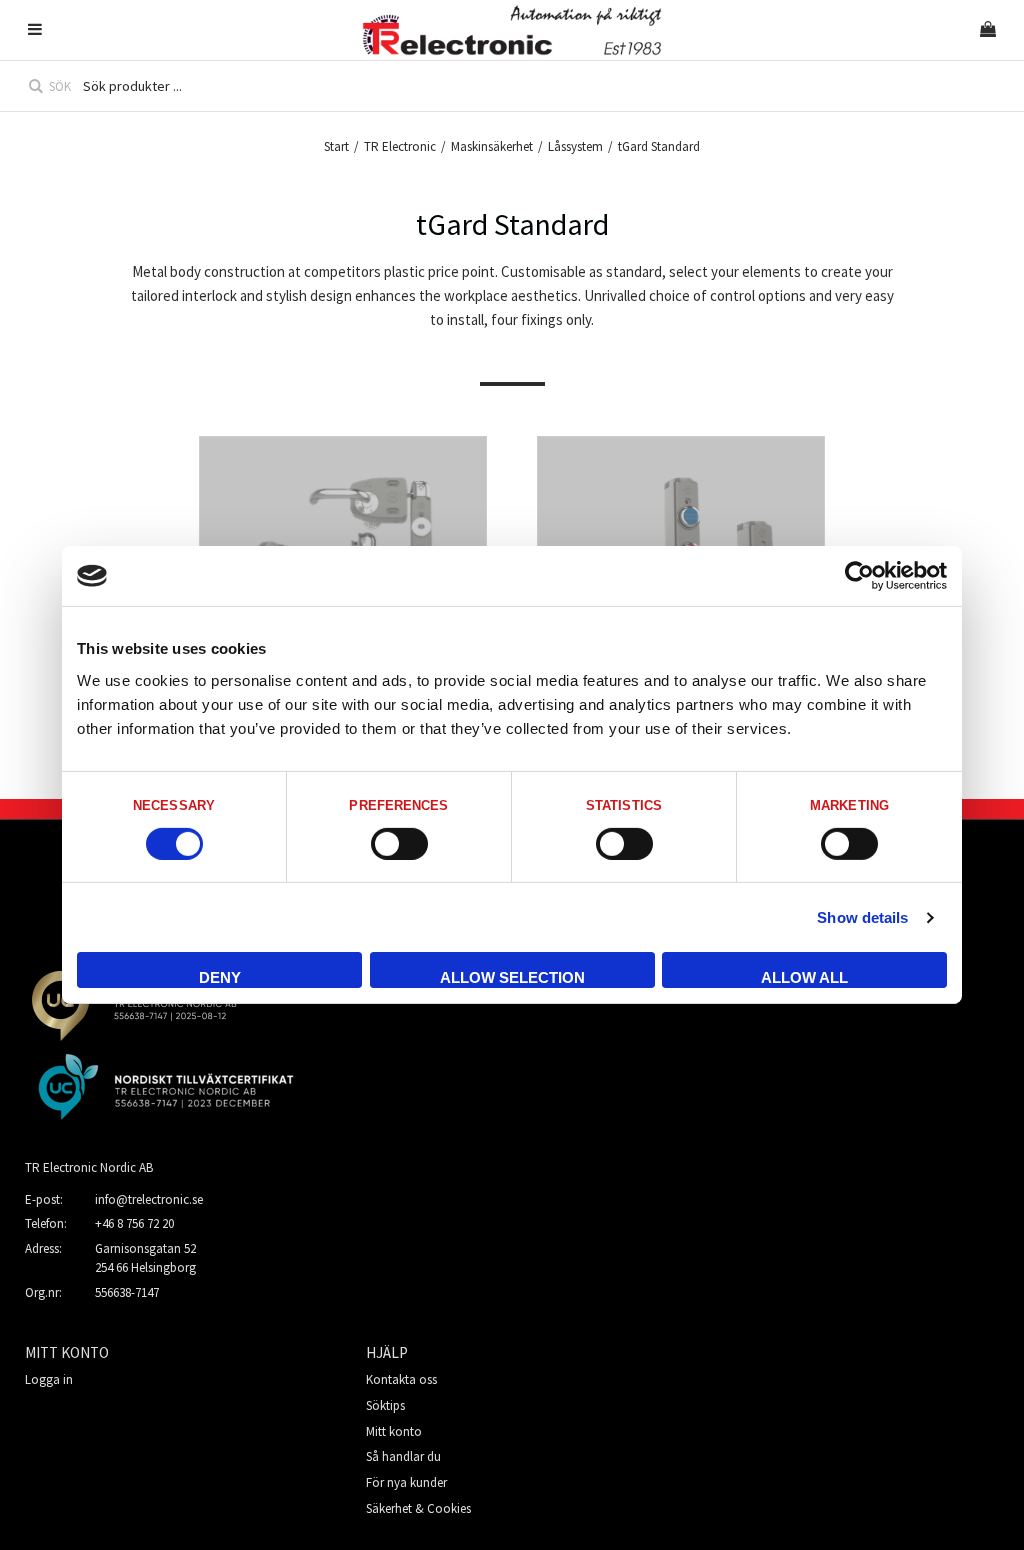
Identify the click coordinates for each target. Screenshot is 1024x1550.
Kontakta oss (401, 1379)
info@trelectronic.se (149, 1199)
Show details (862, 917)
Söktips (385, 1405)
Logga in (49, 1379)
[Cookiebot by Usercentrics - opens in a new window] (859, 576)
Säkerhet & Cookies (418, 1508)
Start (336, 146)
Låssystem (575, 146)
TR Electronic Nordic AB (89, 1167)
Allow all (804, 977)
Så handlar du (403, 1456)
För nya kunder (406, 1482)
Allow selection (512, 977)
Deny (220, 977)
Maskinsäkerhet (492, 146)
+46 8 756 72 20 (134, 1223)
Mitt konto (394, 1431)
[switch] (399, 844)
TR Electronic (400, 146)
